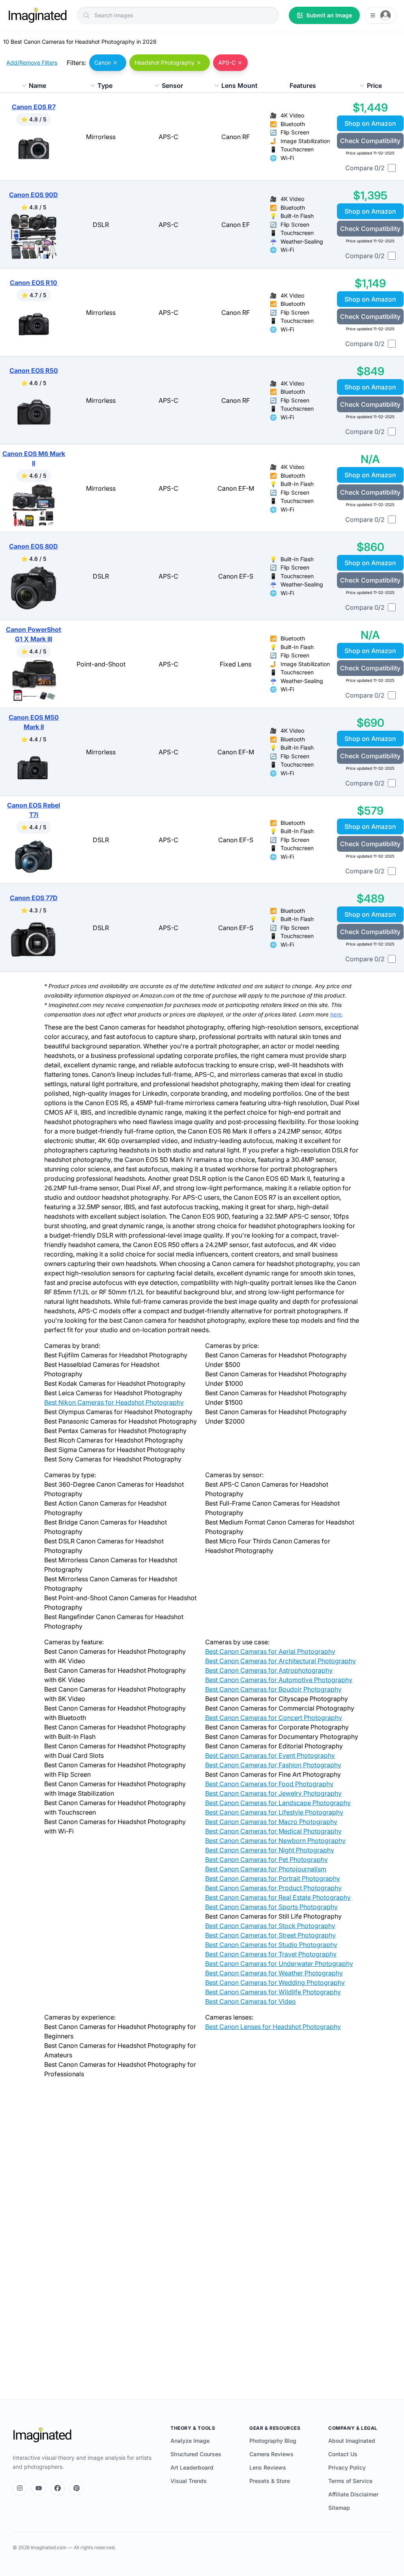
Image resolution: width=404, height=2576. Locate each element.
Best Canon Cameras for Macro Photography (271, 1822)
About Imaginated (352, 2441)
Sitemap (339, 2508)
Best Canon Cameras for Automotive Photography (279, 1680)
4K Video (292, 115)
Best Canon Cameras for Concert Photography (274, 1718)
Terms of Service (350, 2481)
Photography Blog (273, 2441)
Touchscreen (297, 149)
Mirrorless (101, 137)
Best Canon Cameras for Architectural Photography (281, 1661)
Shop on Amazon (370, 123)
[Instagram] (20, 2488)
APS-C (168, 137)
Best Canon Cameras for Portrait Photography (273, 1878)
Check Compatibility (370, 141)
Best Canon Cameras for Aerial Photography (270, 1651)
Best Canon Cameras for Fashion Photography (273, 1765)
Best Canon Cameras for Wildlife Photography (273, 1992)
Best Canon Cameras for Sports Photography (271, 1907)
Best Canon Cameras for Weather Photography (274, 1973)
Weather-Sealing (302, 241)
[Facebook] (58, 2488)
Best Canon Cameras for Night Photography (270, 1850)
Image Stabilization (305, 141)
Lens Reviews (268, 2467)
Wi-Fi (287, 158)
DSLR (101, 225)
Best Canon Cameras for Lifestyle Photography (274, 1812)
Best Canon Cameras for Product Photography (273, 1888)
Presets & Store (270, 2481)
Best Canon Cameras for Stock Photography (270, 1926)
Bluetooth (293, 124)
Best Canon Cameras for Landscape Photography (278, 1803)
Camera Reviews (271, 2454)
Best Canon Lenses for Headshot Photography (273, 2027)
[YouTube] (39, 2488)
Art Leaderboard (192, 2467)
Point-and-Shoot (101, 664)
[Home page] (37, 15)
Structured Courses (196, 2454)
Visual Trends (189, 2481)
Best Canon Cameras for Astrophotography (269, 1670)
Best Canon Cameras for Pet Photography (267, 1859)
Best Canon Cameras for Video (251, 2001)
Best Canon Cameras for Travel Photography (271, 1954)
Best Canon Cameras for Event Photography (270, 1755)
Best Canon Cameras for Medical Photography (273, 1831)
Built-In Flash (297, 216)
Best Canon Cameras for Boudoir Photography (273, 1689)
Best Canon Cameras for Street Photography (270, 1935)
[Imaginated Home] (42, 2435)
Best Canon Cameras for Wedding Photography (275, 1982)
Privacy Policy (347, 2467)
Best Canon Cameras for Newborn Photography (275, 1841)
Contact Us (343, 2454)
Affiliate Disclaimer (353, 2494)
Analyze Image (190, 2441)
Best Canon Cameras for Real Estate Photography (278, 1897)
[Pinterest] (77, 2488)
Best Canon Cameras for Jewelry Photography (273, 1793)
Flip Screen (295, 132)
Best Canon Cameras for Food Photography (269, 1784)
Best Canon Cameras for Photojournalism (266, 1869)
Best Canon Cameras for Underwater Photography (279, 1964)
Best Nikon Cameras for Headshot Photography (114, 1402)
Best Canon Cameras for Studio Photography (271, 1945)
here (336, 1014)
